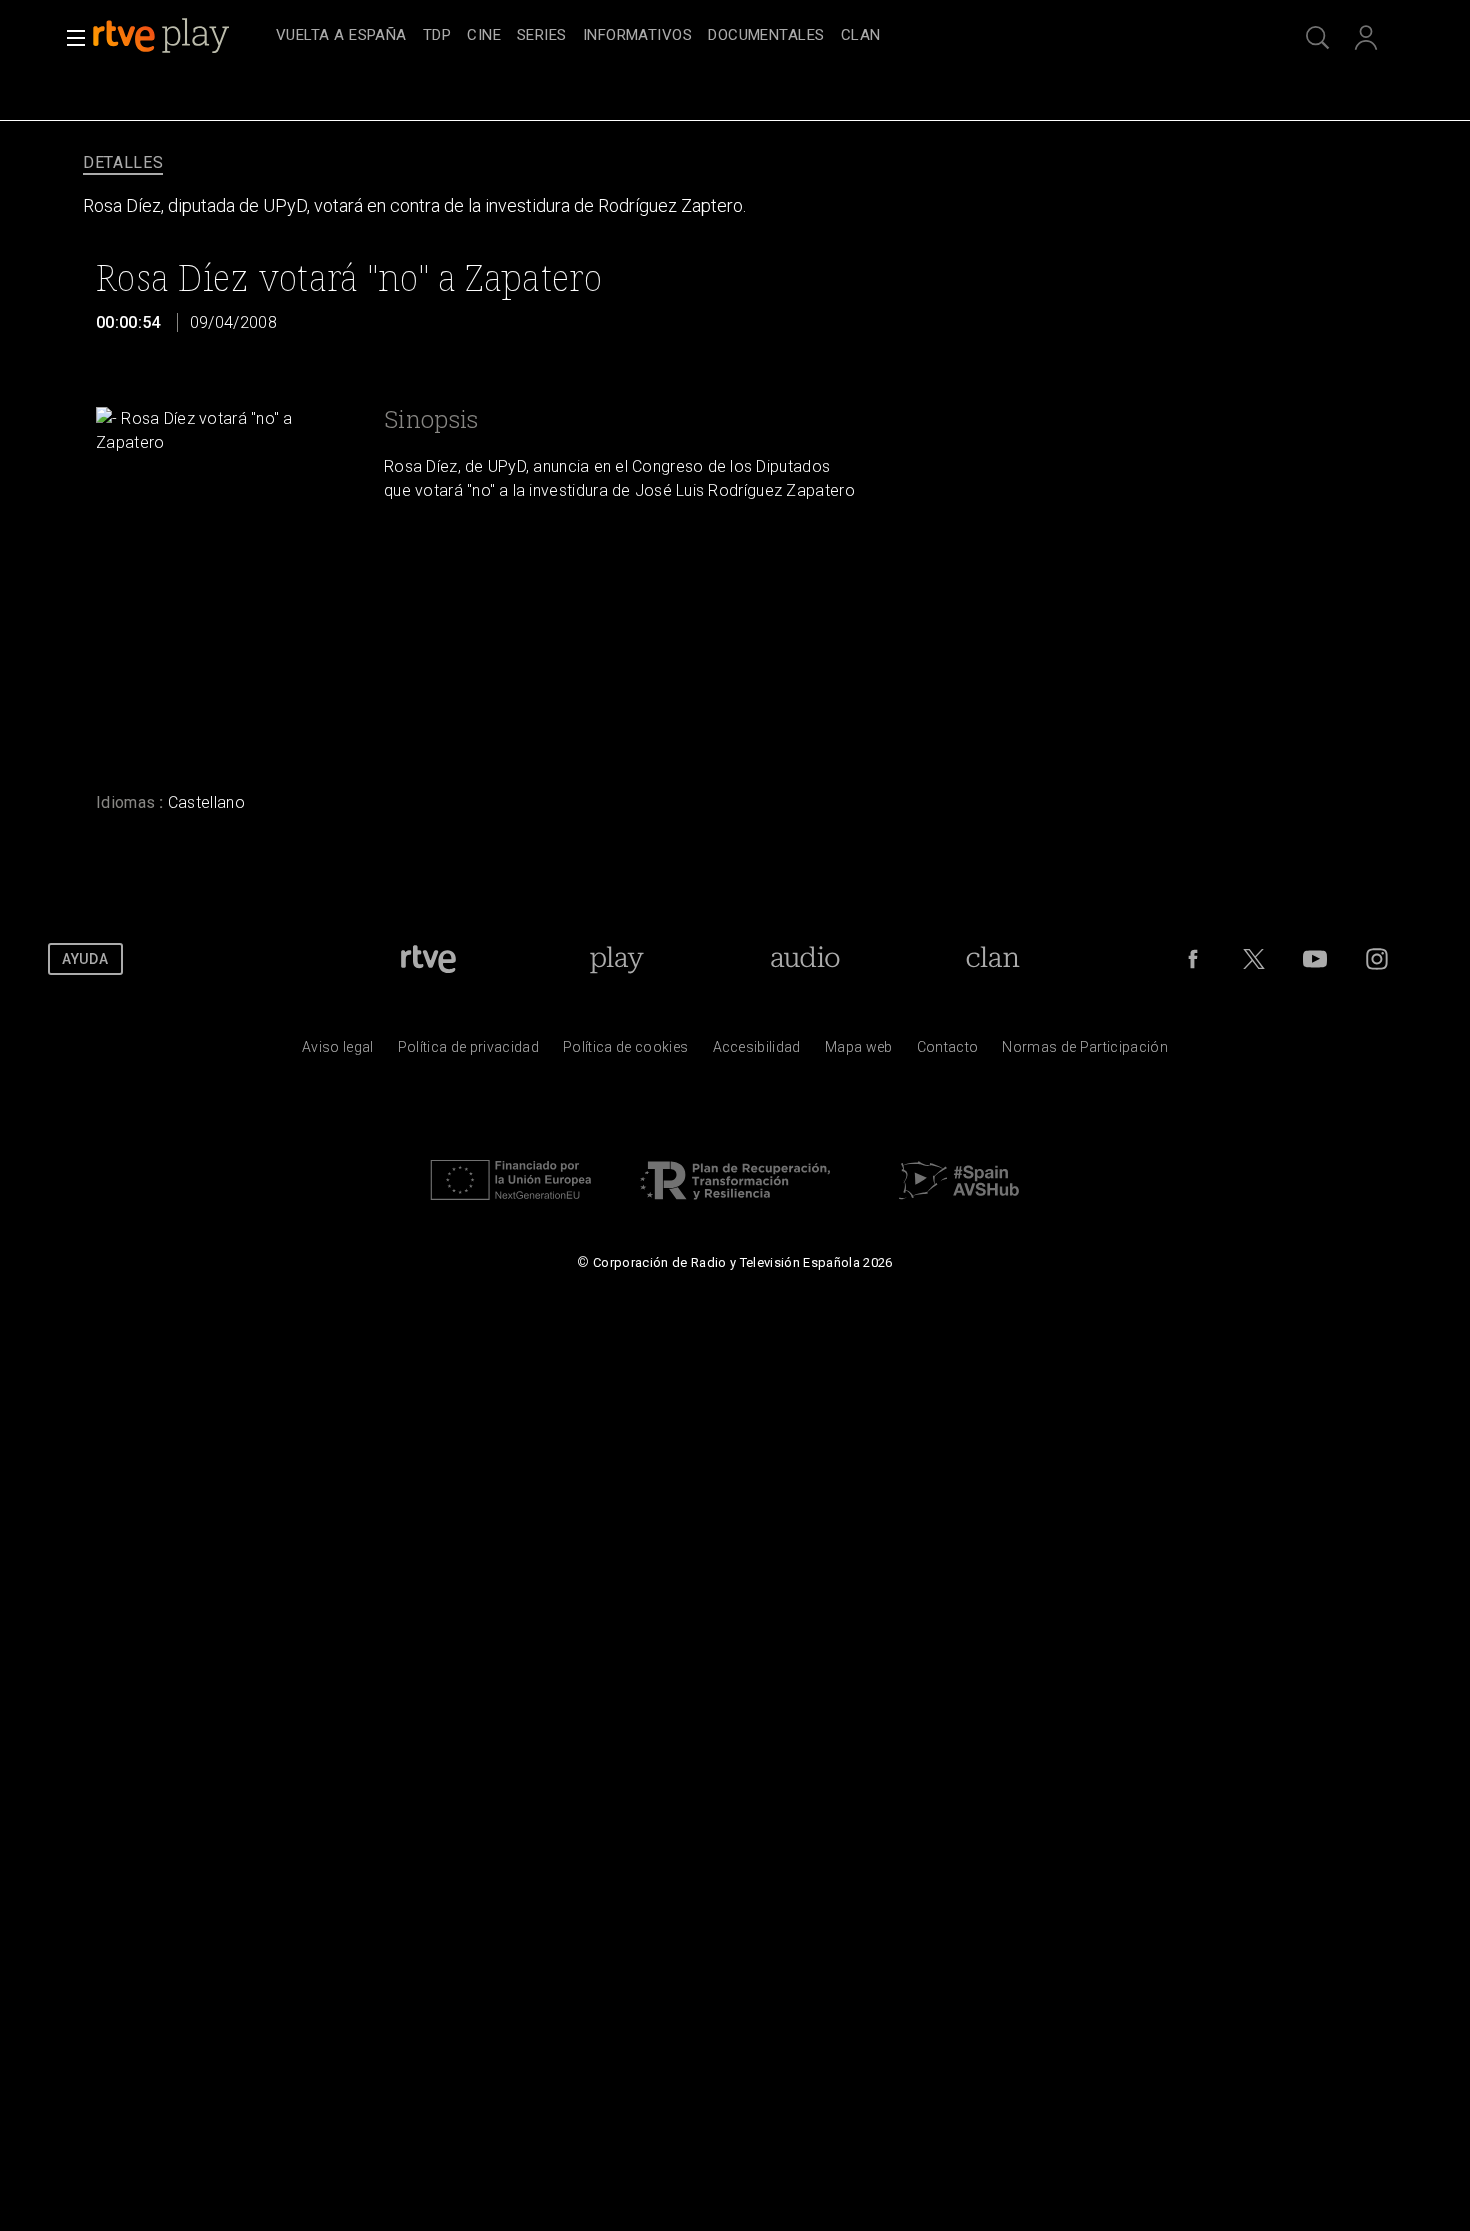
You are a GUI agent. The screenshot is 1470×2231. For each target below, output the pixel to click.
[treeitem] (341, 36)
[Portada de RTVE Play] (163, 36)
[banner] (180, 36)
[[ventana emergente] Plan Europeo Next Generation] (511, 1205)
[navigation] (757, 36)
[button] (70, 38)
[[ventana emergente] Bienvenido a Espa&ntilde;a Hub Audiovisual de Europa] (959, 1205)
